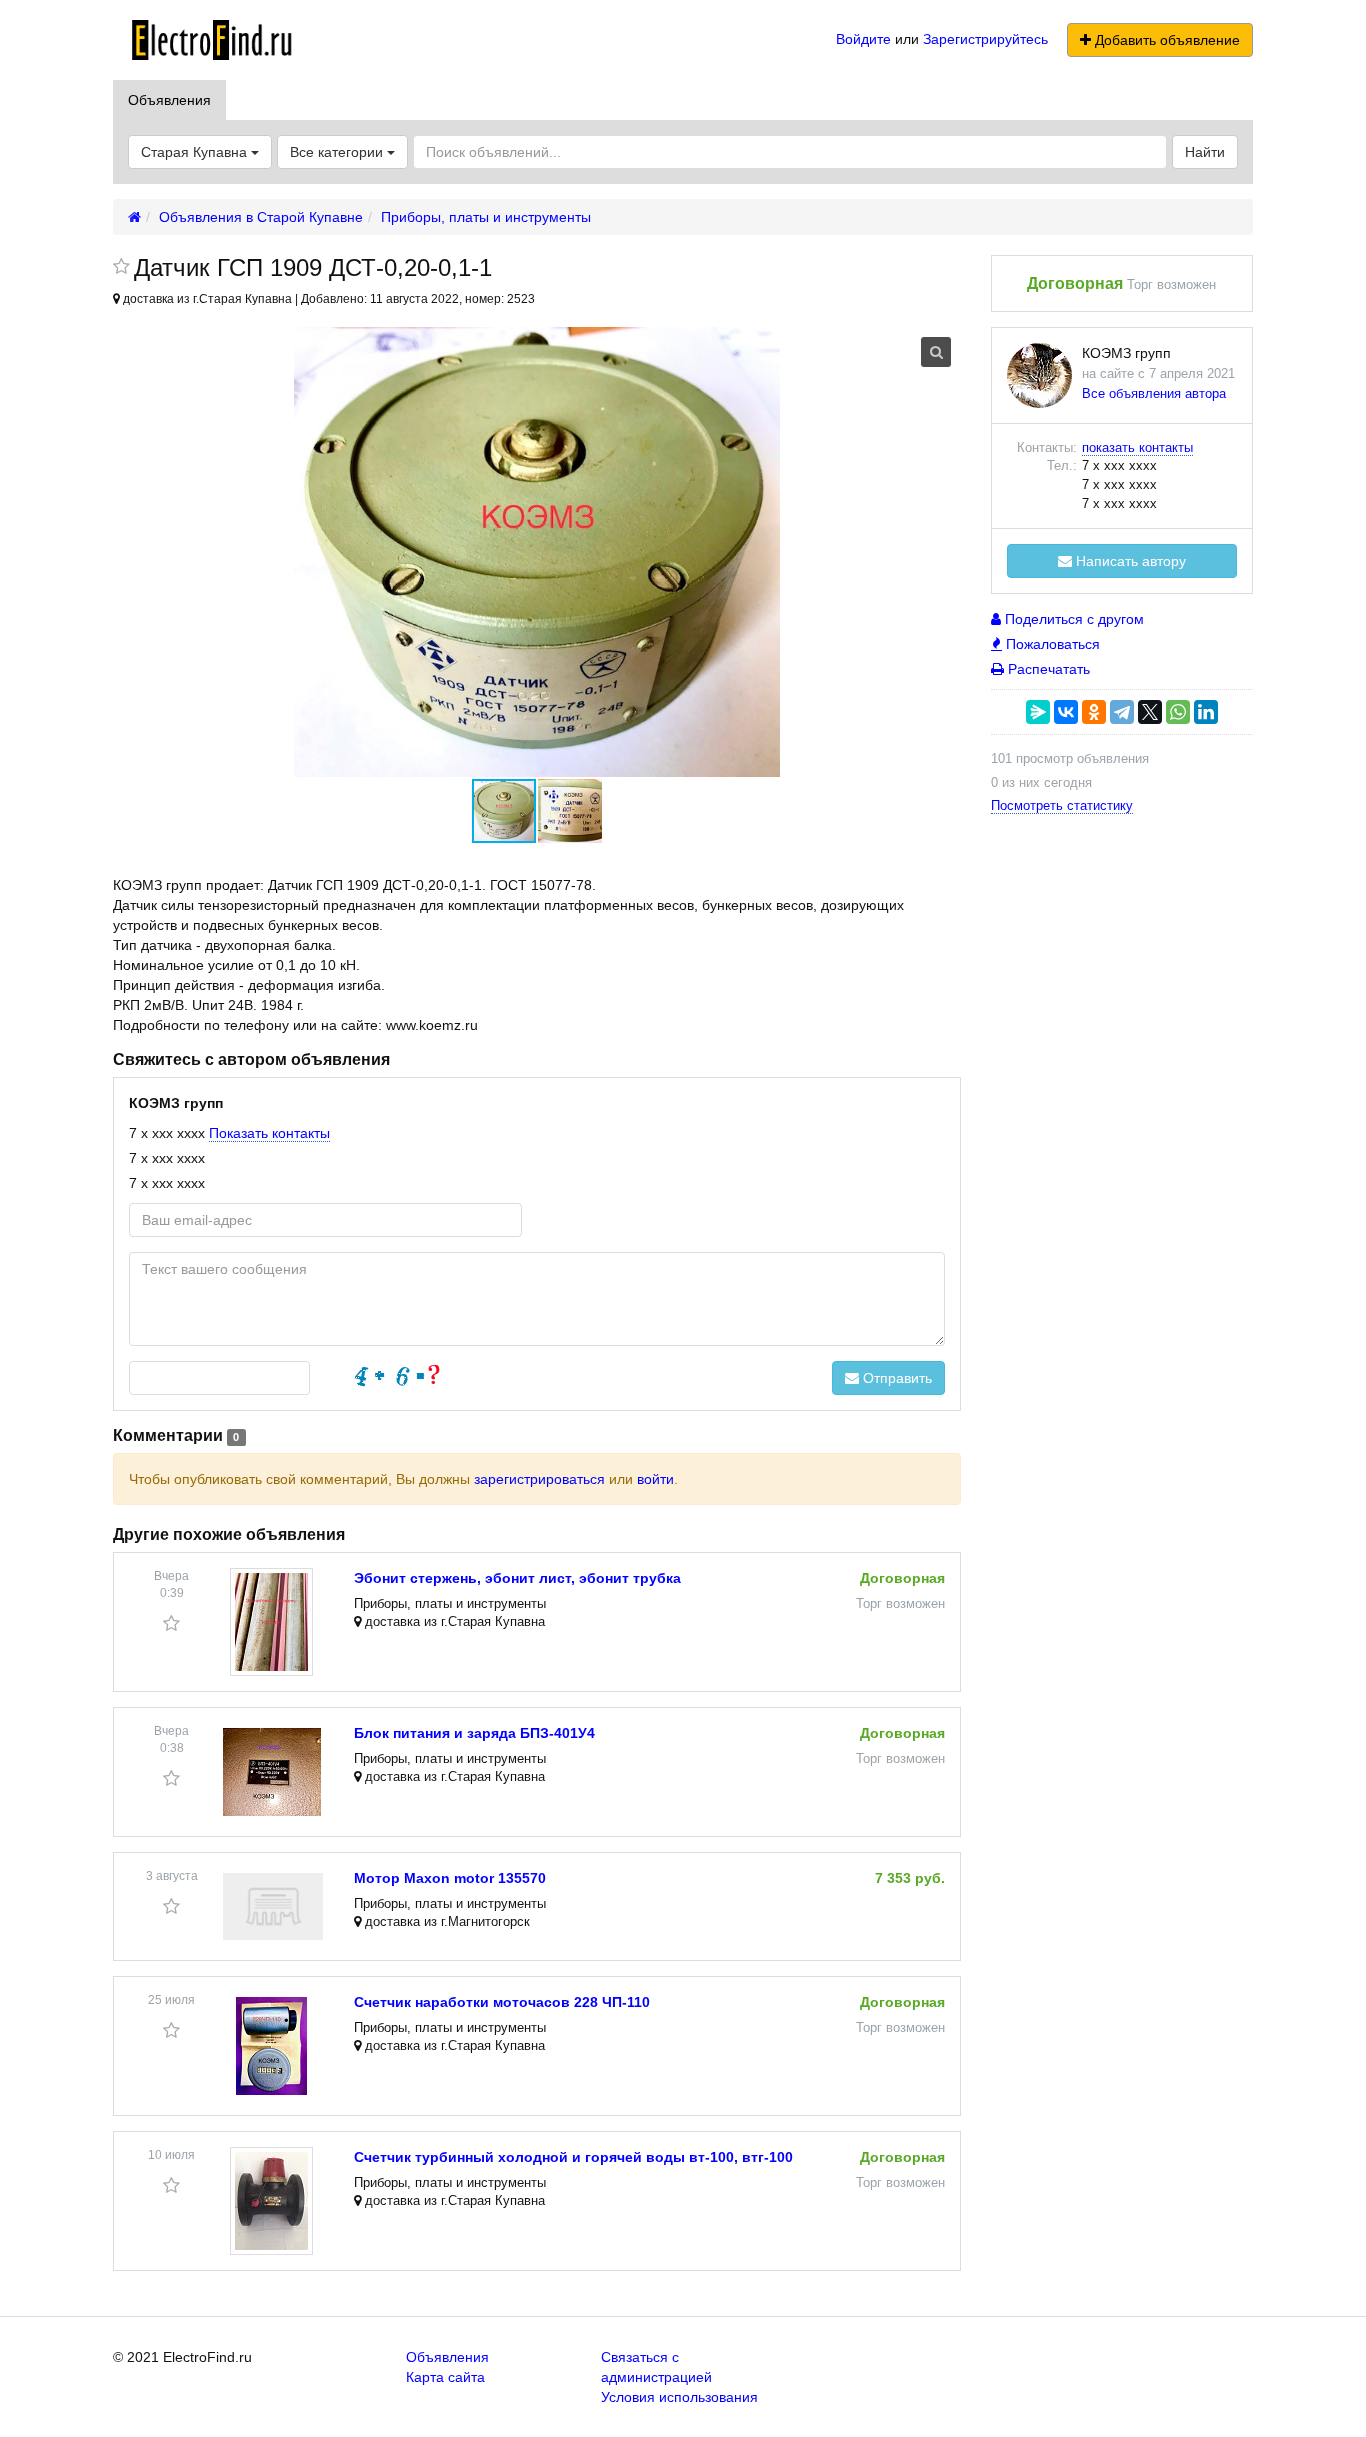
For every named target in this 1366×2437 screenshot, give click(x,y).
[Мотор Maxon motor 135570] (273, 1906)
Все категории (338, 152)
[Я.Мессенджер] (1038, 712)
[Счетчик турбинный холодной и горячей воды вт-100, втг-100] (271, 2201)
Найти (1205, 152)
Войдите (863, 39)
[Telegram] (1122, 712)
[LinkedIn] (1206, 712)
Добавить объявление (1165, 40)
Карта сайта (445, 2377)
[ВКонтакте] (1066, 712)
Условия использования (679, 2397)
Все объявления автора (1154, 393)
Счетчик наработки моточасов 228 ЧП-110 (502, 2002)
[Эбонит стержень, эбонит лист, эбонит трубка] (271, 1622)
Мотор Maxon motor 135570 (450, 1878)
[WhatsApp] (1178, 712)
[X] (1150, 712)
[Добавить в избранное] (121, 268)
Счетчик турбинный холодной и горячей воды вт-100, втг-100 (573, 2157)
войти (655, 1479)
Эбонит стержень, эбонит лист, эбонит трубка (517, 1578)
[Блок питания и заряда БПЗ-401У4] (272, 1772)
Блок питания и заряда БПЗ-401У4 (474, 1733)
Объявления (169, 100)
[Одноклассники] (1094, 712)
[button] (570, 811)
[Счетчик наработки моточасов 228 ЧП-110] (271, 2046)
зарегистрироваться (539, 1479)
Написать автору (1129, 561)
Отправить (895, 1378)
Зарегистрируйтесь (985, 39)
